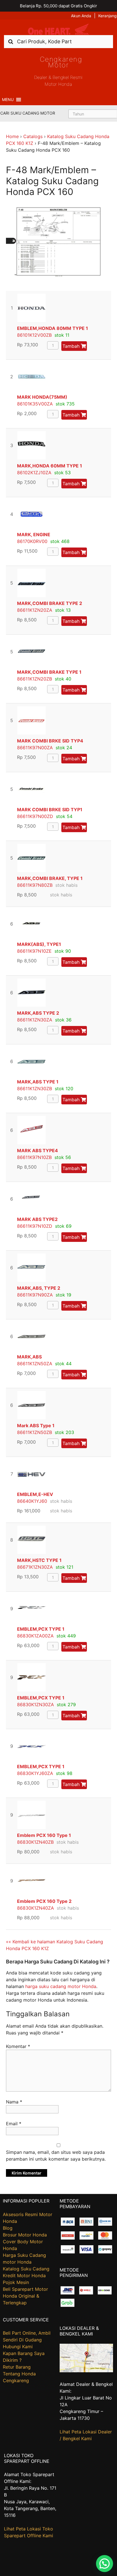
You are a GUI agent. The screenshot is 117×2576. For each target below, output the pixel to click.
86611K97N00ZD (35, 816)
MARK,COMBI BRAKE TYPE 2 (50, 603)
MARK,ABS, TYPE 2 (39, 1288)
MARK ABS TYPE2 (37, 1219)
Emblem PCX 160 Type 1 (44, 1835)
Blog (8, 2228)
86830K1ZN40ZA (35, 1908)
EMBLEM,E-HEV (35, 1494)
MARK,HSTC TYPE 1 (39, 1560)
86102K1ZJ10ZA (34, 473)
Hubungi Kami (18, 2347)
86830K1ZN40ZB (35, 1842)
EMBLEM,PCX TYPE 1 (41, 1629)
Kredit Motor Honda (24, 2276)
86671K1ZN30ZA (35, 1567)
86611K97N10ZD (35, 1226)
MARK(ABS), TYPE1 (39, 944)
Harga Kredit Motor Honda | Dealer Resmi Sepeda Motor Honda (58, 29)
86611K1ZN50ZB (35, 1432)
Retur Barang (17, 2367)
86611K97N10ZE (34, 951)
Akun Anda (81, 16)
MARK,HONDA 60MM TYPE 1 (50, 466)
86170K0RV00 (32, 541)
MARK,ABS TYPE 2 (38, 1013)
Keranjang (107, 16)
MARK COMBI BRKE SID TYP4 (50, 741)
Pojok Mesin (16, 2282)
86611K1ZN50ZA (35, 1364)
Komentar (18, 2046)
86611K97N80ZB (35, 885)
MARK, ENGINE (34, 534)
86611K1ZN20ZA (35, 610)
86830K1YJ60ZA (35, 1773)
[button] (8, 100)
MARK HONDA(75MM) (42, 397)
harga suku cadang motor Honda (61, 1986)
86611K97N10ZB (34, 1157)
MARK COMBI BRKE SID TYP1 (50, 810)
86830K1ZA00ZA (35, 1636)
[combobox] (58, 41)
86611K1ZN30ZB (35, 1089)
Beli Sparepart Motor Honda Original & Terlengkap (25, 2296)
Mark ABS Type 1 (36, 1426)
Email (14, 2124)
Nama (14, 2102)
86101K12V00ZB (34, 335)
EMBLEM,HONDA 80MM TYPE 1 (53, 328)
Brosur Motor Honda (25, 2235)
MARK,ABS (29, 1357)
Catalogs (33, 136)
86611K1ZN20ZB (35, 679)
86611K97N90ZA (35, 1295)
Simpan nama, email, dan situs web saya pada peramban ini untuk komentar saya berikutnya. (56, 2156)
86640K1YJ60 (32, 1501)
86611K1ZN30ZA (35, 1020)
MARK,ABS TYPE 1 (38, 1082)
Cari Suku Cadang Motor (28, 113)
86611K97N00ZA (35, 748)
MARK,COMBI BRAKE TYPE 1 (49, 672)
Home (12, 136)
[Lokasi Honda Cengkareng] (86, 2371)
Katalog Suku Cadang (26, 2269)
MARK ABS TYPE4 (37, 1150)
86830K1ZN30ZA (35, 1705)
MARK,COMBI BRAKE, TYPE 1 (50, 878)
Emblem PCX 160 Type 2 (44, 1901)
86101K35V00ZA (35, 404)
